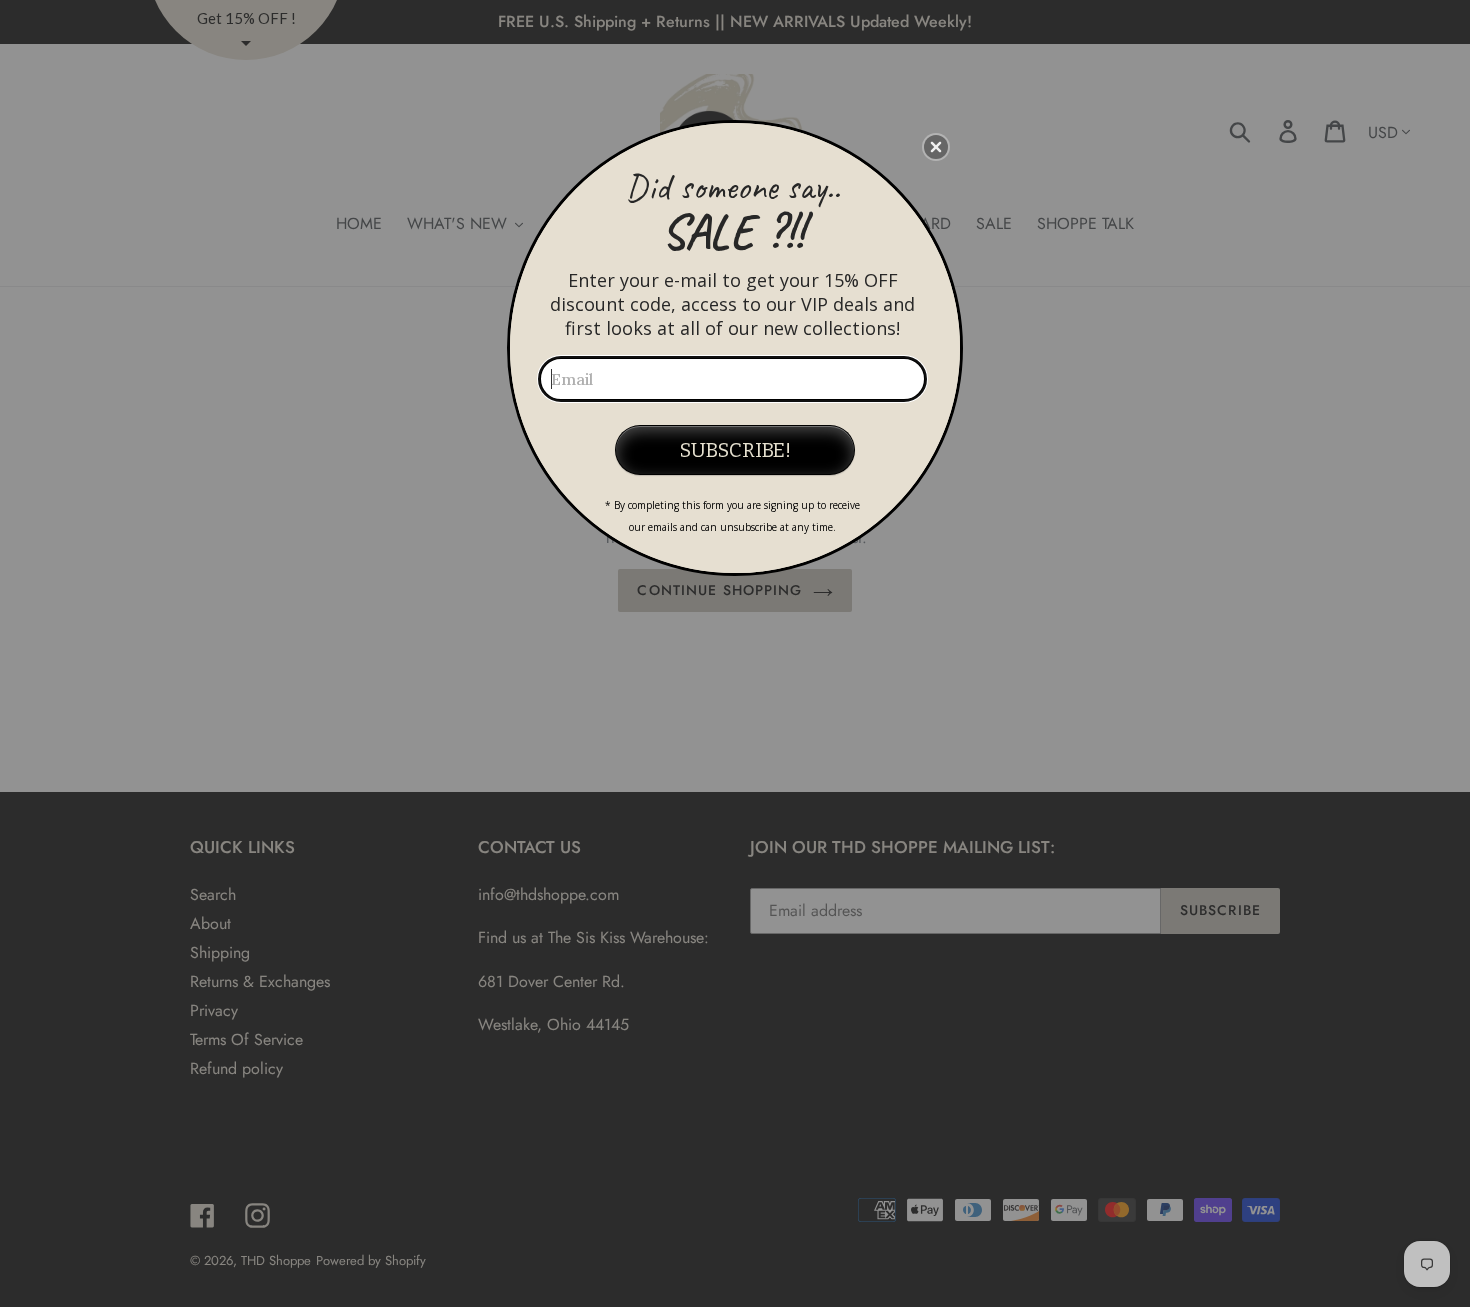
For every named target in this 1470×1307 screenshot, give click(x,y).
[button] (936, 147)
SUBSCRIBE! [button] (735, 450)
